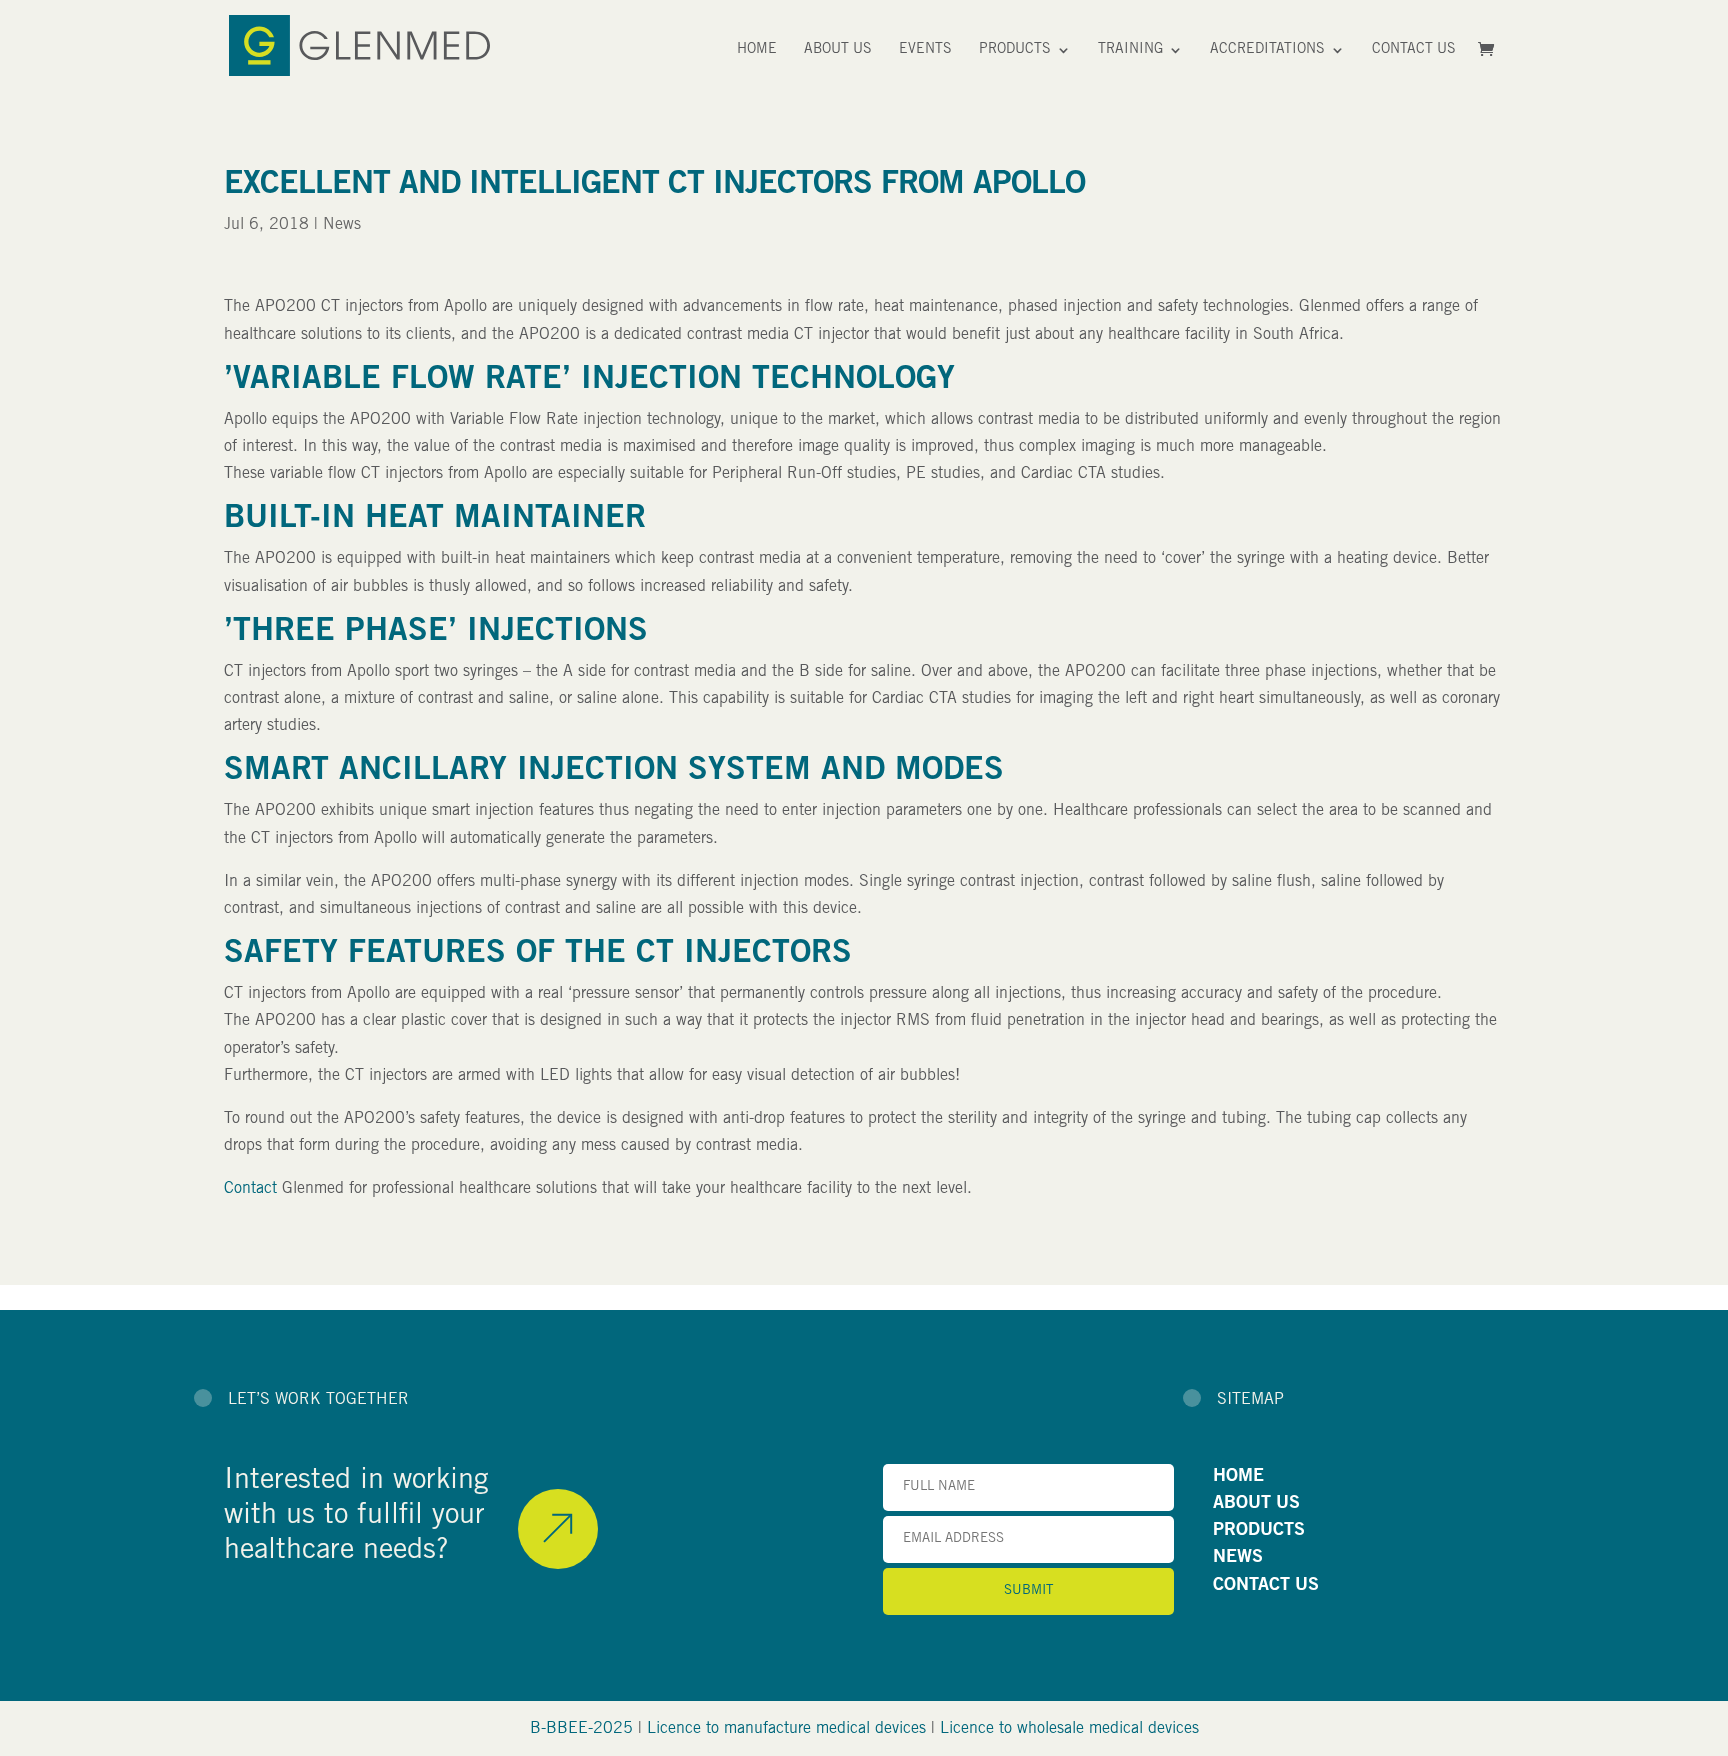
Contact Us (1414, 50)
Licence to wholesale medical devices (1069, 1729)
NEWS (1238, 1558)
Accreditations (1267, 50)
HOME (1238, 1477)
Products (1015, 50)
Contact (250, 1189)
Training (1130, 50)
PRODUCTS (1259, 1531)
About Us (838, 50)
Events (925, 50)
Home (757, 50)
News (342, 225)
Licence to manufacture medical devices (786, 1729)
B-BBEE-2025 (581, 1729)
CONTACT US (1266, 1586)
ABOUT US (1256, 1504)
